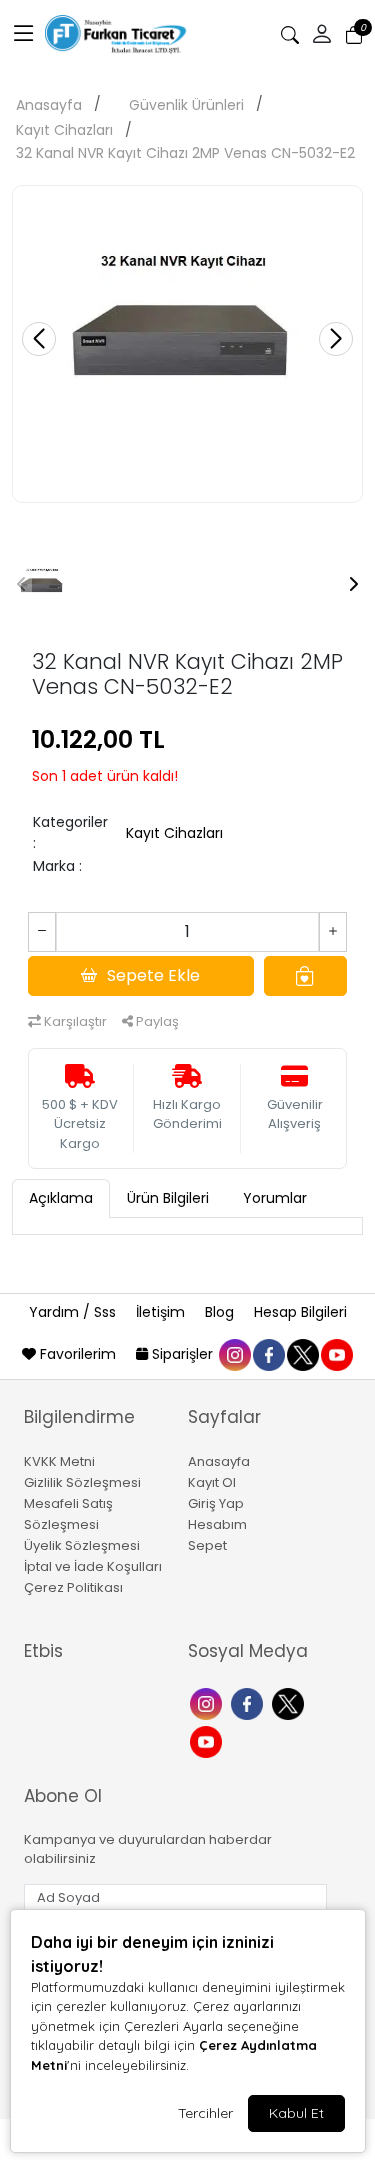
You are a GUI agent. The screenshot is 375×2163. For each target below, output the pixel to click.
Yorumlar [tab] (275, 1198)
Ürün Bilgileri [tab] (168, 1198)
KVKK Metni (59, 1461)
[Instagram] (208, 1702)
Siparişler (182, 1354)
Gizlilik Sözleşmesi (82, 1482)
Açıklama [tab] (61, 1198)
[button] (24, 35)
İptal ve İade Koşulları (93, 1566)
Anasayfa (49, 105)
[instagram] (234, 1354)
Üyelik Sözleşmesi (82, 1545)
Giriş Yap (216, 1503)
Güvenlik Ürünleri (186, 105)
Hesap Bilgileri (300, 1312)
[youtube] (336, 1354)
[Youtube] (208, 1740)
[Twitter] (290, 1702)
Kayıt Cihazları (64, 130)
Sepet (207, 1545)
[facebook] (268, 1354)
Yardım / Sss (74, 1312)
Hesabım (217, 1524)
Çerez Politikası (73, 1587)
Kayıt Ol (212, 1482)
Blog (221, 1312)
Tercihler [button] (205, 2113)
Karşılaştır (74, 1021)
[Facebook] (249, 1702)
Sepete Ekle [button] (153, 975)
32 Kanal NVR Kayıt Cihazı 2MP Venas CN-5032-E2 (185, 153)
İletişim (162, 1312)
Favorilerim (78, 1354)
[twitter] (302, 1354)
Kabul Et (296, 2113)
